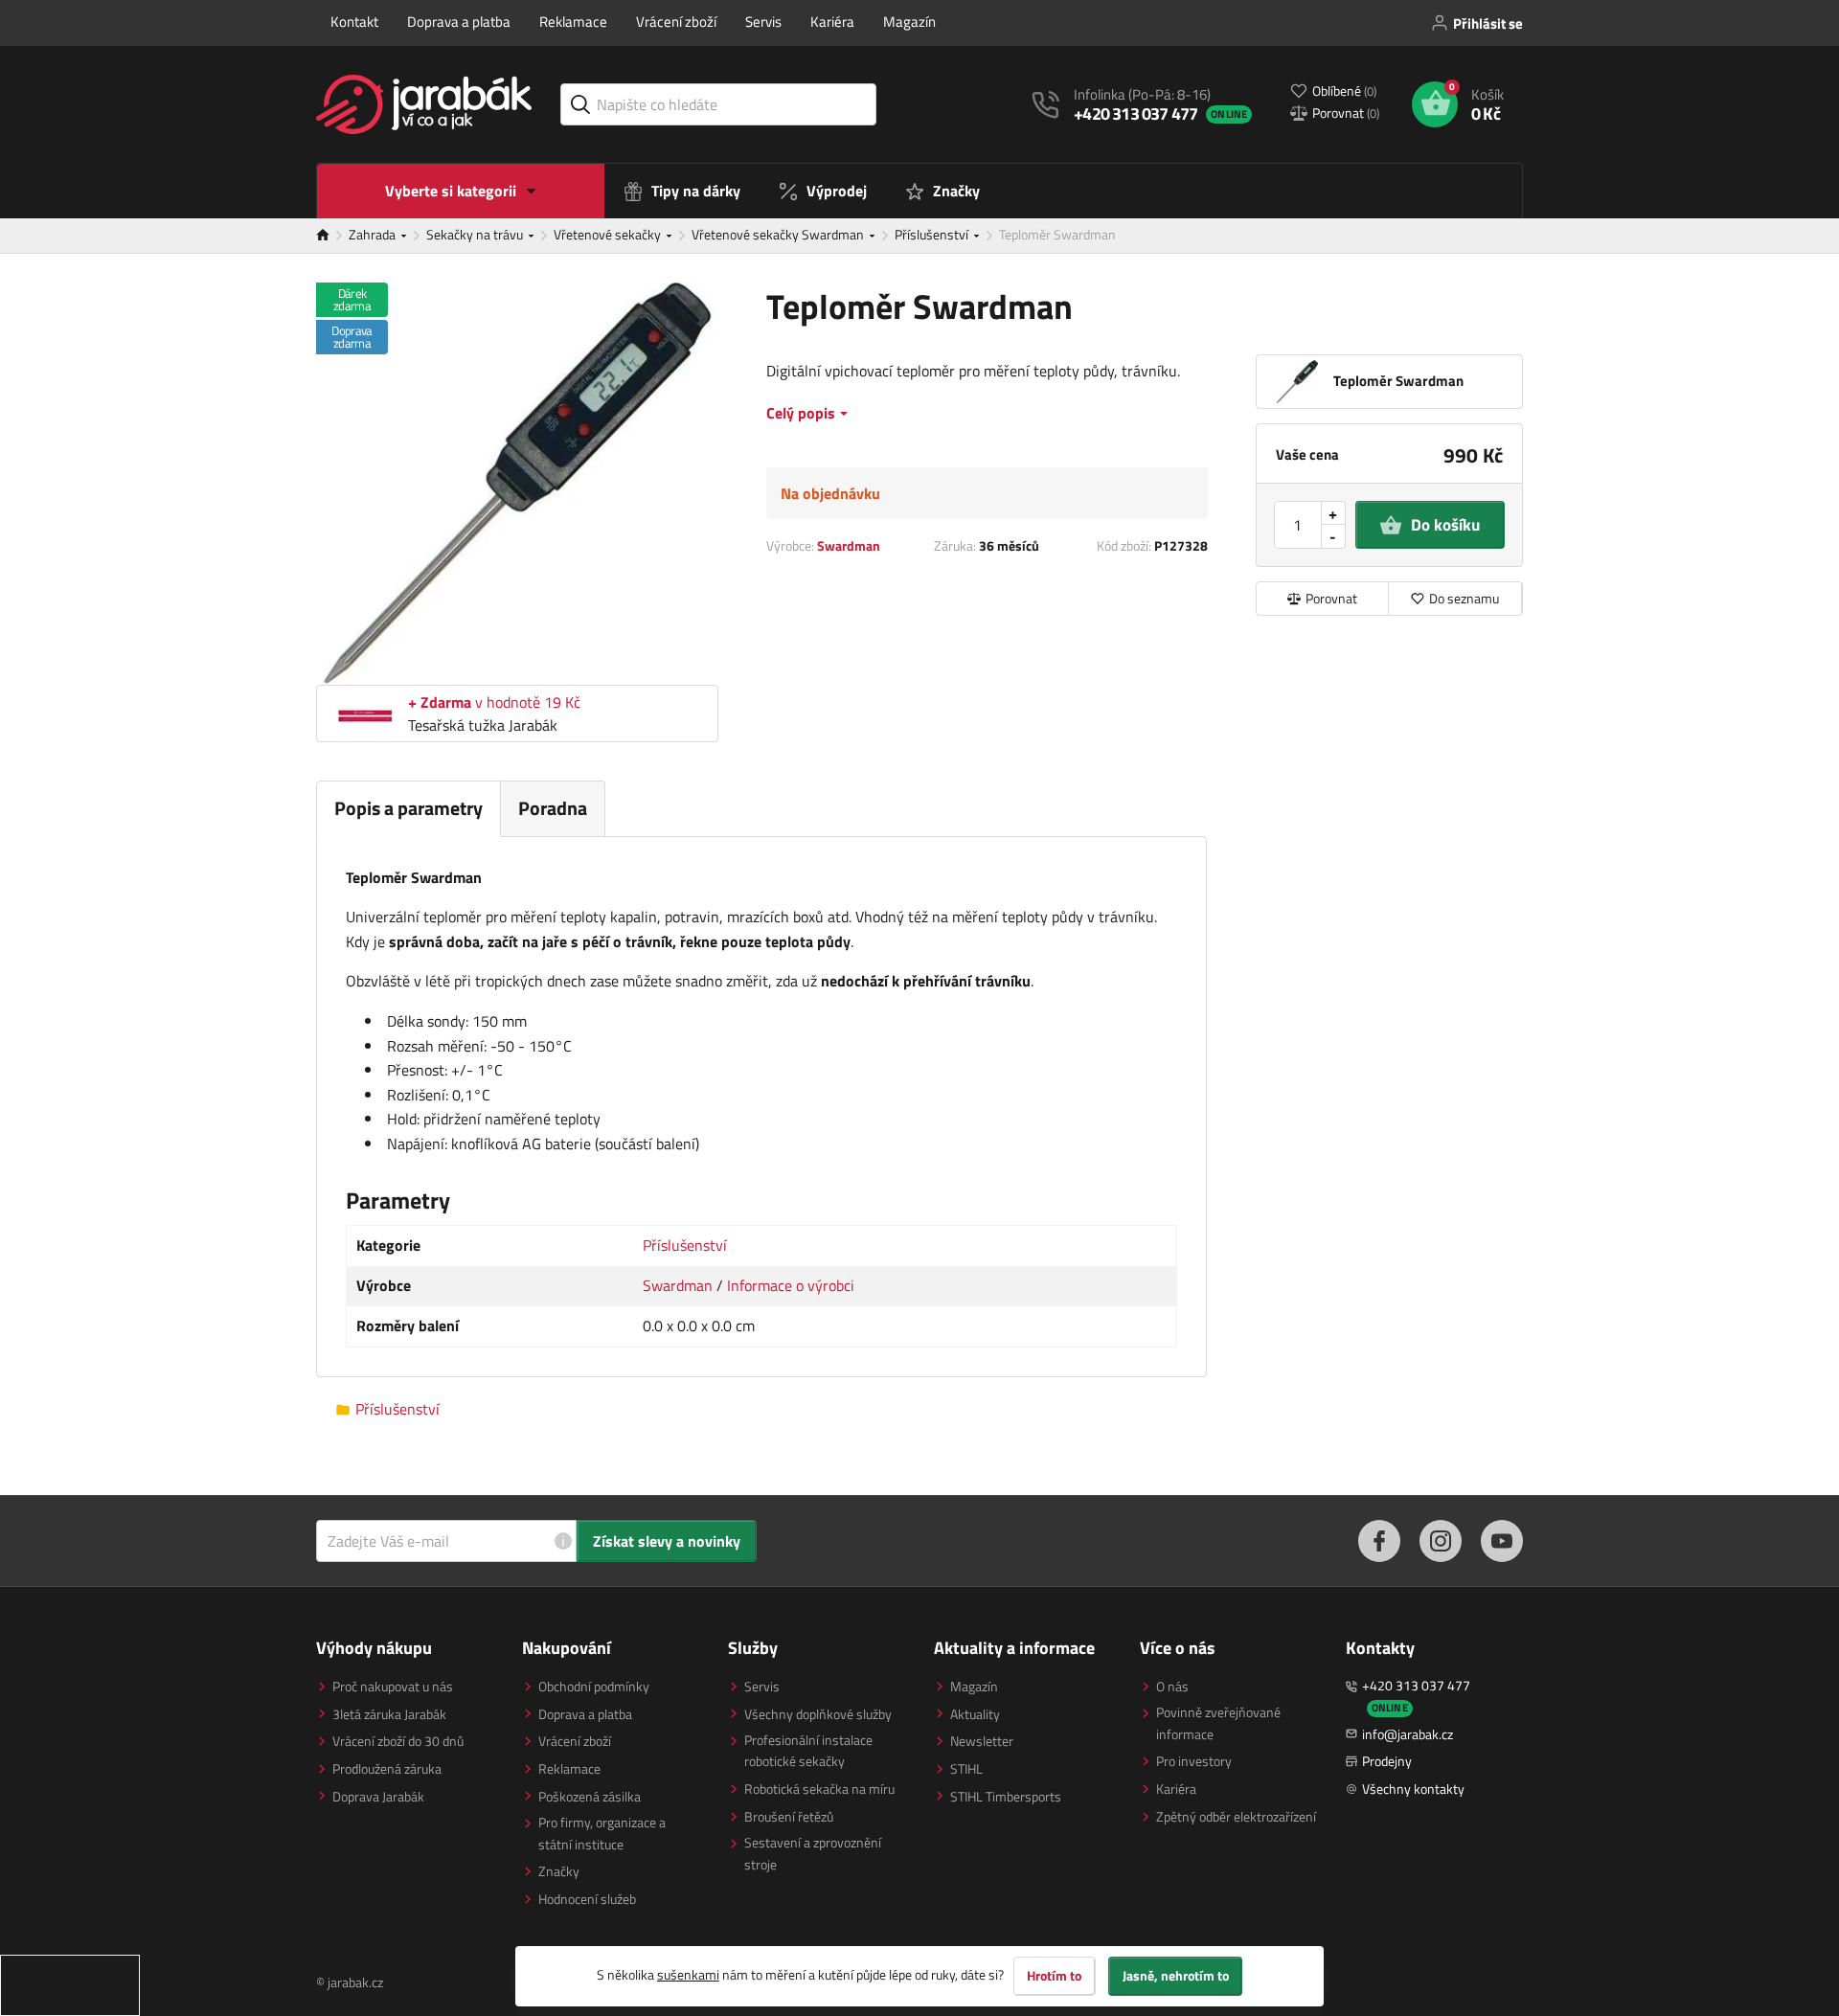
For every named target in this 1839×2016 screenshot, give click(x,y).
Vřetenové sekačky (609, 234)
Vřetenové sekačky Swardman (779, 234)
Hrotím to (1054, 1976)
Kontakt (354, 22)
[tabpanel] (761, 1107)
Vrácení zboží (676, 22)
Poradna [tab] (553, 808)
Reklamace (573, 22)
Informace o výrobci (791, 1285)
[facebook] (1379, 1541)
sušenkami (688, 1974)
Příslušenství (933, 234)
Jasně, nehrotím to (1176, 1976)
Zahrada (374, 234)
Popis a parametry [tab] (409, 808)
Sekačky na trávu (476, 234)
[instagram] (1441, 1541)
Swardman (849, 545)
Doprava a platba (459, 22)
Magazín (909, 22)
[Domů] (332, 236)
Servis (763, 22)
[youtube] (1502, 1541)
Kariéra (832, 22)
